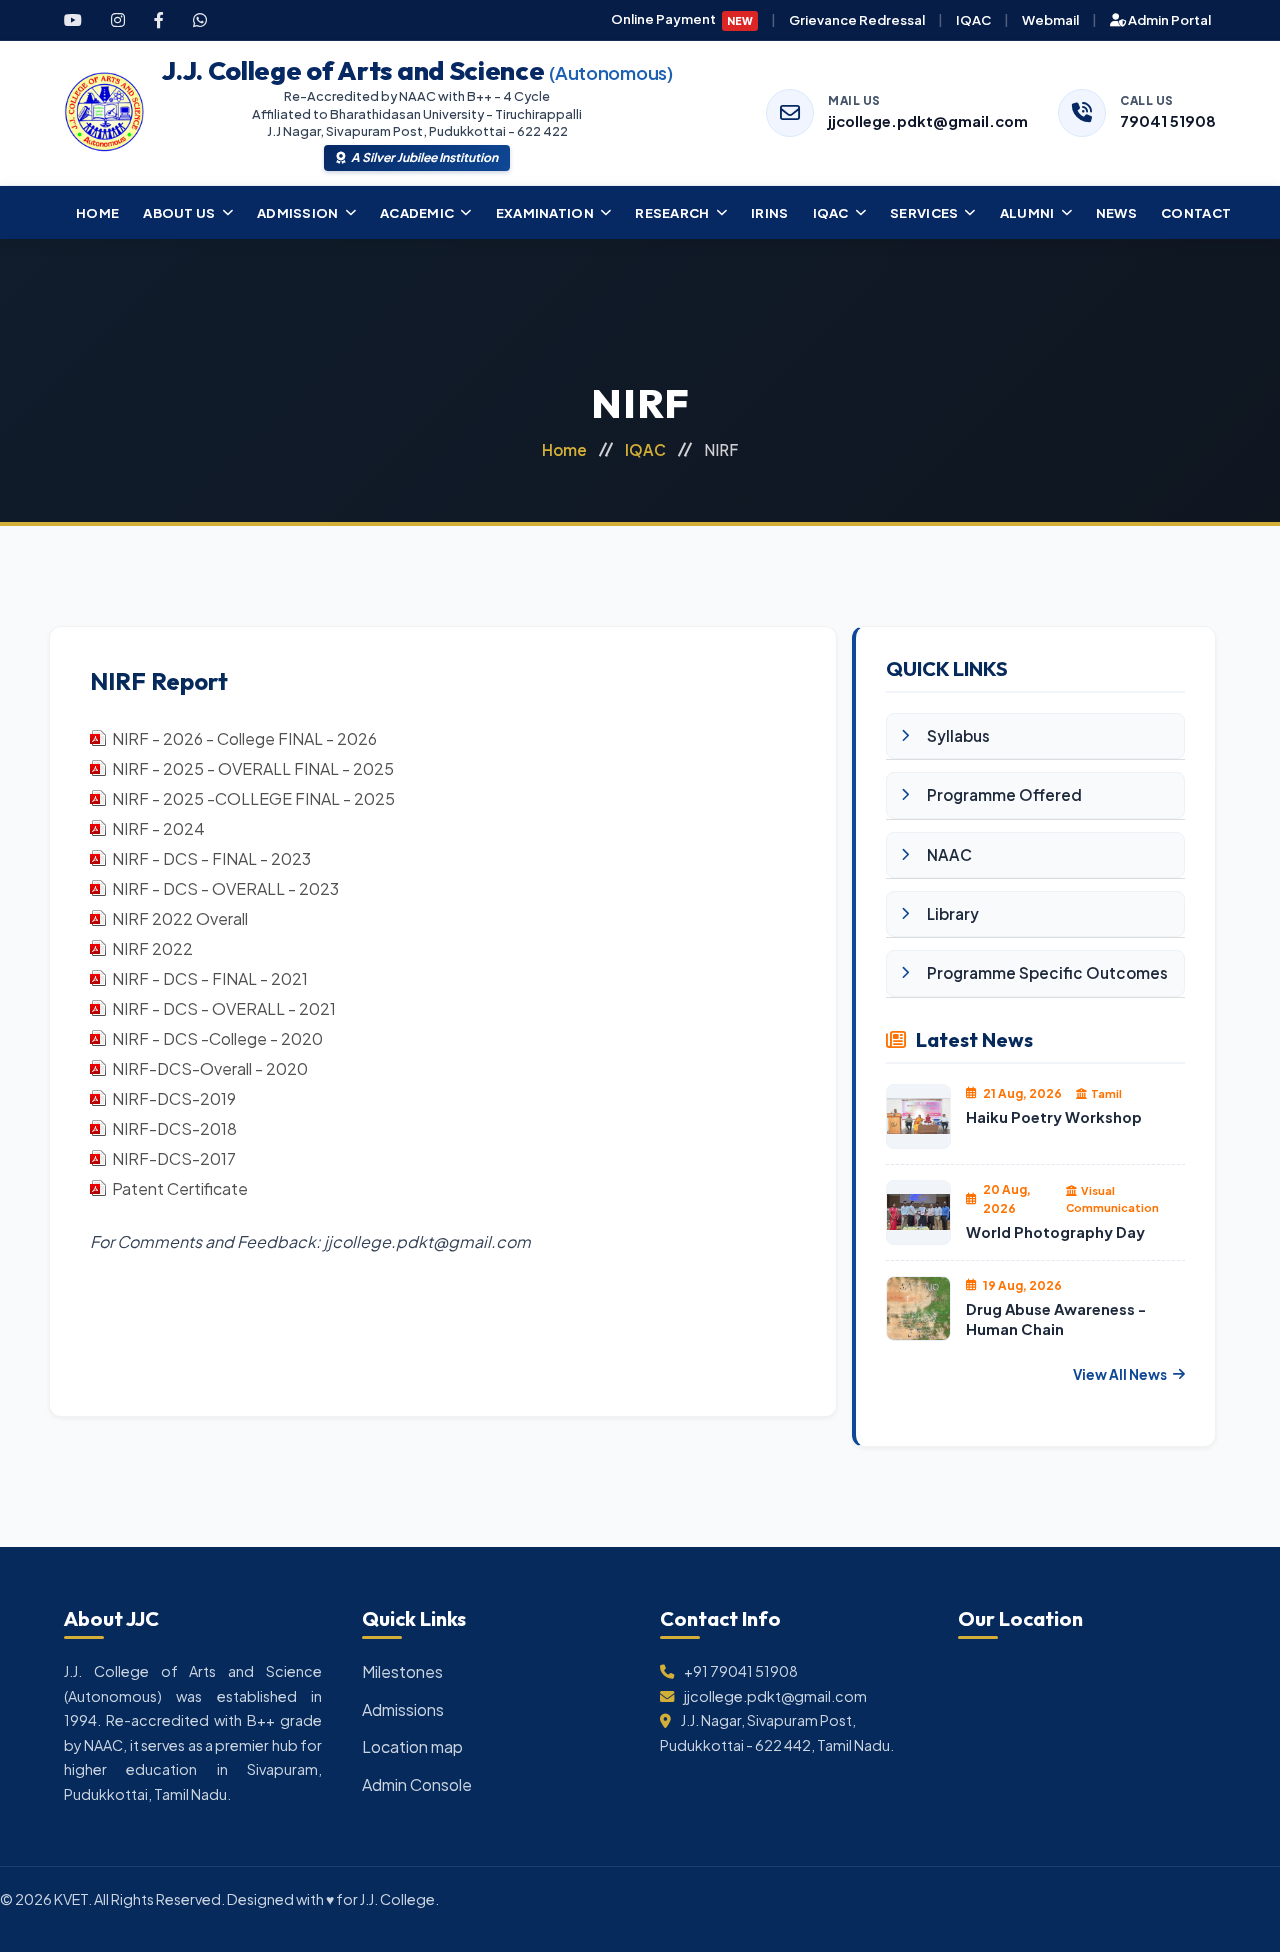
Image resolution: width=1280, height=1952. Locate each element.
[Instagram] (118, 20)
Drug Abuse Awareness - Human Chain (1056, 1319)
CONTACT (1196, 212)
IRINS (770, 212)
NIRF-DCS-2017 (174, 1158)
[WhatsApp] (200, 20)
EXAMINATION (545, 212)
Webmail (1050, 19)
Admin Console (417, 1784)
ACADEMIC (417, 212)
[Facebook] (159, 20)
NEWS (1116, 212)
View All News (1120, 1374)
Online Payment (682, 18)
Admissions (403, 1709)
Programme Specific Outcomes (1047, 972)
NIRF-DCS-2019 (174, 1098)
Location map (412, 1746)
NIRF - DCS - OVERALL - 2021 (224, 1008)
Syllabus (958, 735)
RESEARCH (672, 212)
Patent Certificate (180, 1188)
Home (564, 449)
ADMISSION (298, 212)
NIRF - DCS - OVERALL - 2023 (225, 888)
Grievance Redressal (857, 19)
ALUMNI (1027, 212)
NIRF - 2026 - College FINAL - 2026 (244, 738)
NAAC (949, 854)
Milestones (402, 1671)
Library (953, 913)
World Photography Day (1055, 1232)
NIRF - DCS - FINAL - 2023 (211, 858)
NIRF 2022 (152, 948)
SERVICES (924, 212)
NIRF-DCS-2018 (174, 1128)
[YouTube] (73, 20)
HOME (97, 212)
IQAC (973, 19)
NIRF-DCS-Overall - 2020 (210, 1068)
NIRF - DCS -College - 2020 (217, 1038)
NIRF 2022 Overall (180, 918)
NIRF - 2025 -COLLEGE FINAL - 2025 (253, 798)
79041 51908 (1168, 121)
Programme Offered (1004, 794)
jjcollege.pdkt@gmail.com (928, 121)
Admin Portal (1168, 19)
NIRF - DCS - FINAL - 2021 (210, 978)
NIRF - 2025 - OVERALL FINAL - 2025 (253, 768)
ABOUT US (179, 212)
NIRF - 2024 (158, 828)
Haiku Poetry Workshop (1054, 1117)
